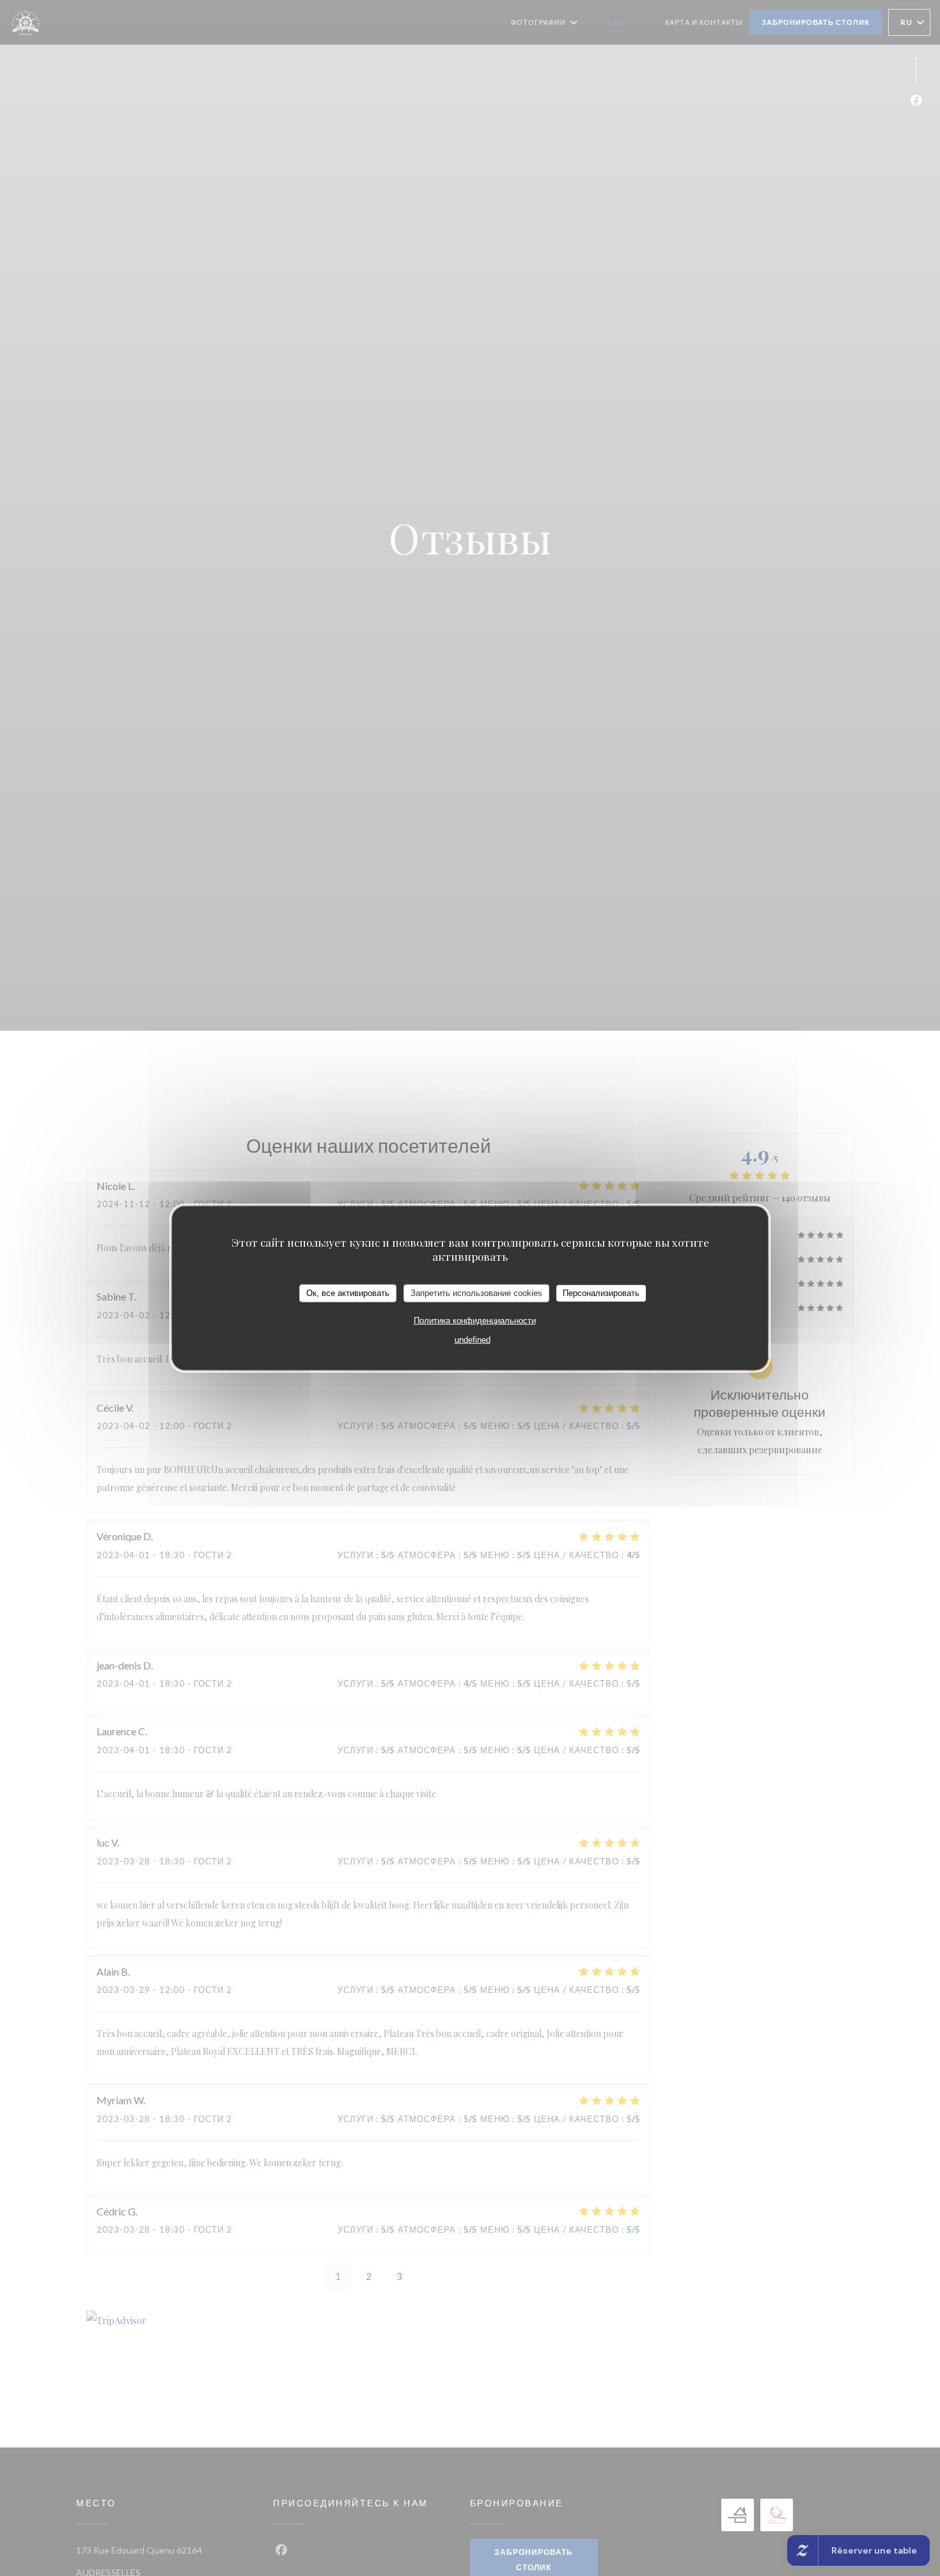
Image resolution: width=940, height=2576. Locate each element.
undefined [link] (473, 1339)
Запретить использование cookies (476, 1292)
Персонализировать (601, 1292)
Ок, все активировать (348, 1292)
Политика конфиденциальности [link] (475, 1320)
